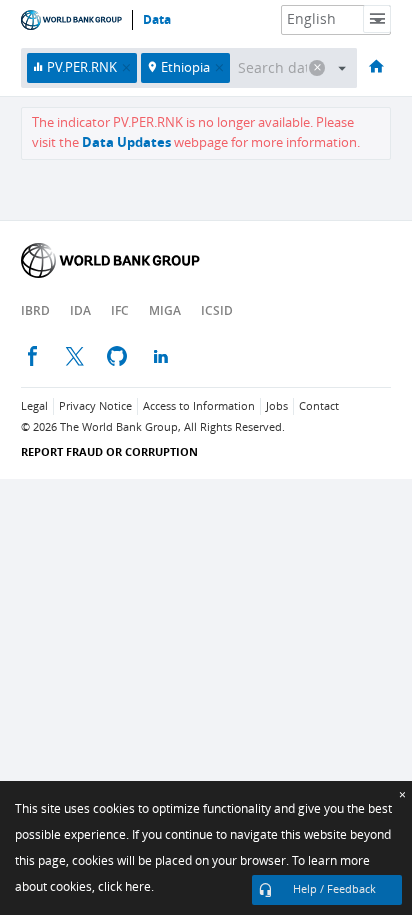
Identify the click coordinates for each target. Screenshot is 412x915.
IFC (120, 310)
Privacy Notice (95, 406)
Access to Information (199, 406)
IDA (80, 310)
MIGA (165, 310)
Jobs (277, 406)
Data (157, 20)
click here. (126, 887)
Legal (34, 406)
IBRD (35, 310)
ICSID (217, 310)
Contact (319, 406)
